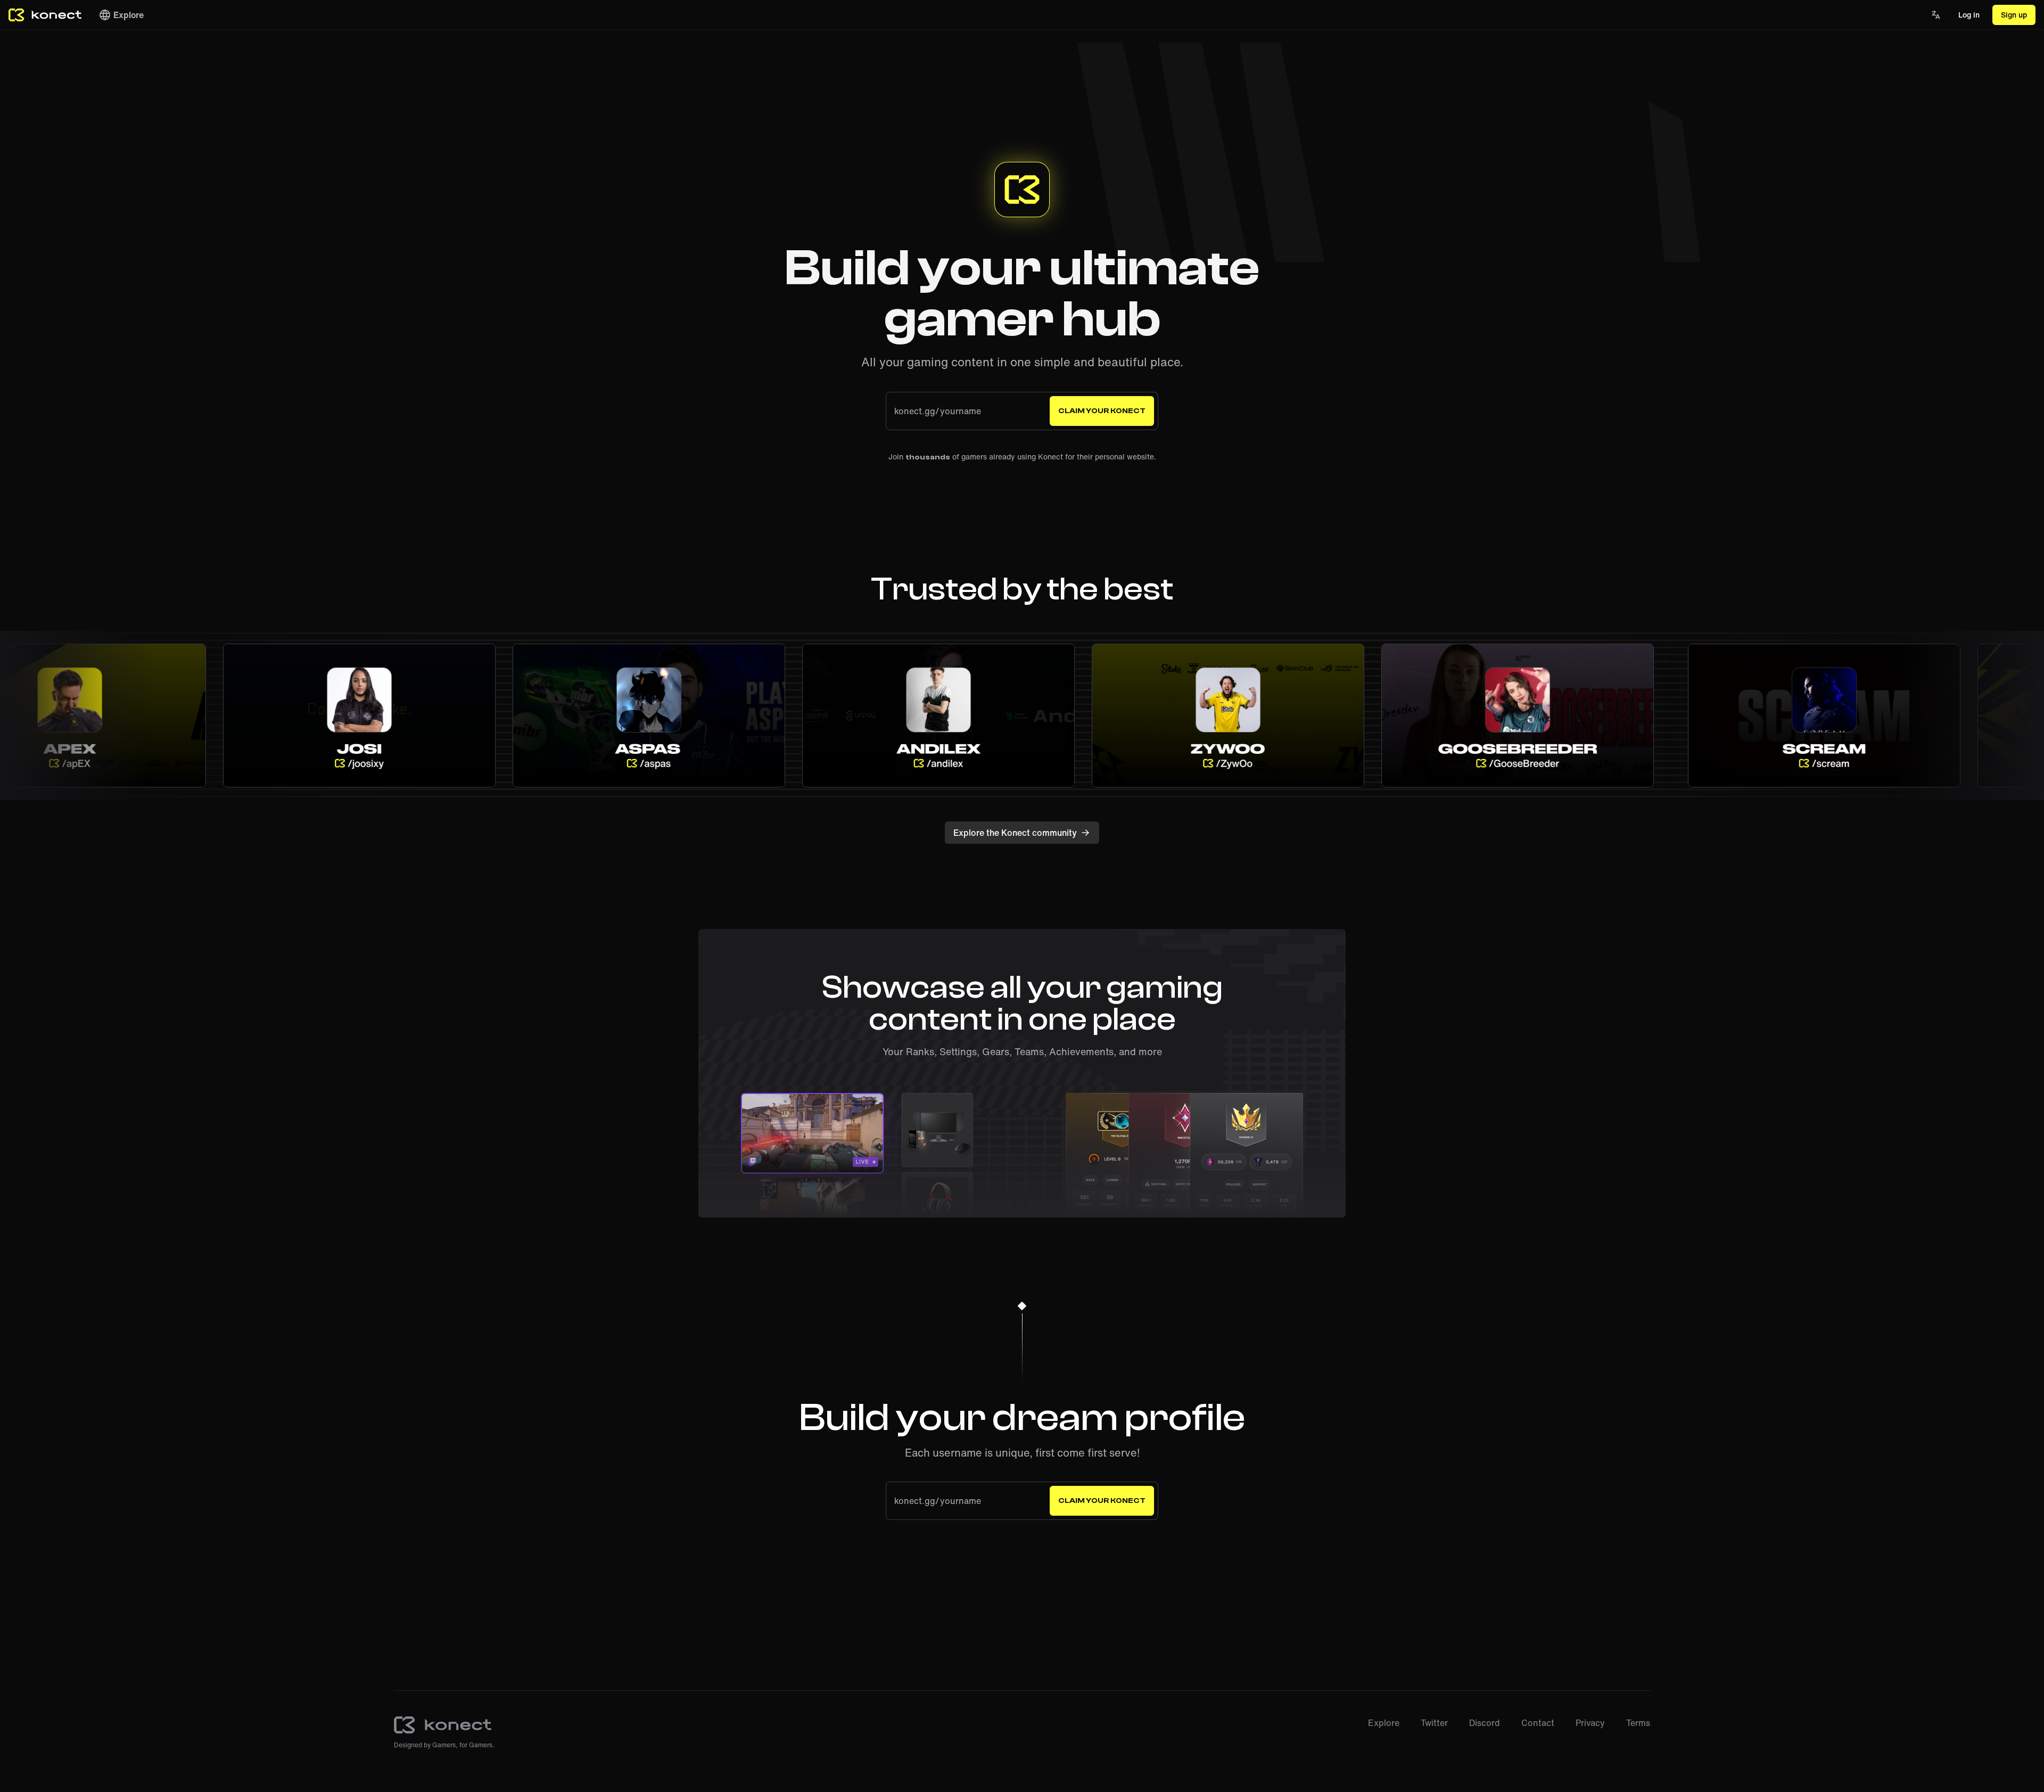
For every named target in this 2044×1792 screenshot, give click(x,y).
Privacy (1590, 1723)
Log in (1969, 15)
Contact (1538, 1723)
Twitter (1434, 1723)
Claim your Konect (1102, 411)
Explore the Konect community (1015, 833)
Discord (1485, 1723)
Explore (129, 15)
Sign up (2014, 15)
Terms (1638, 1723)
